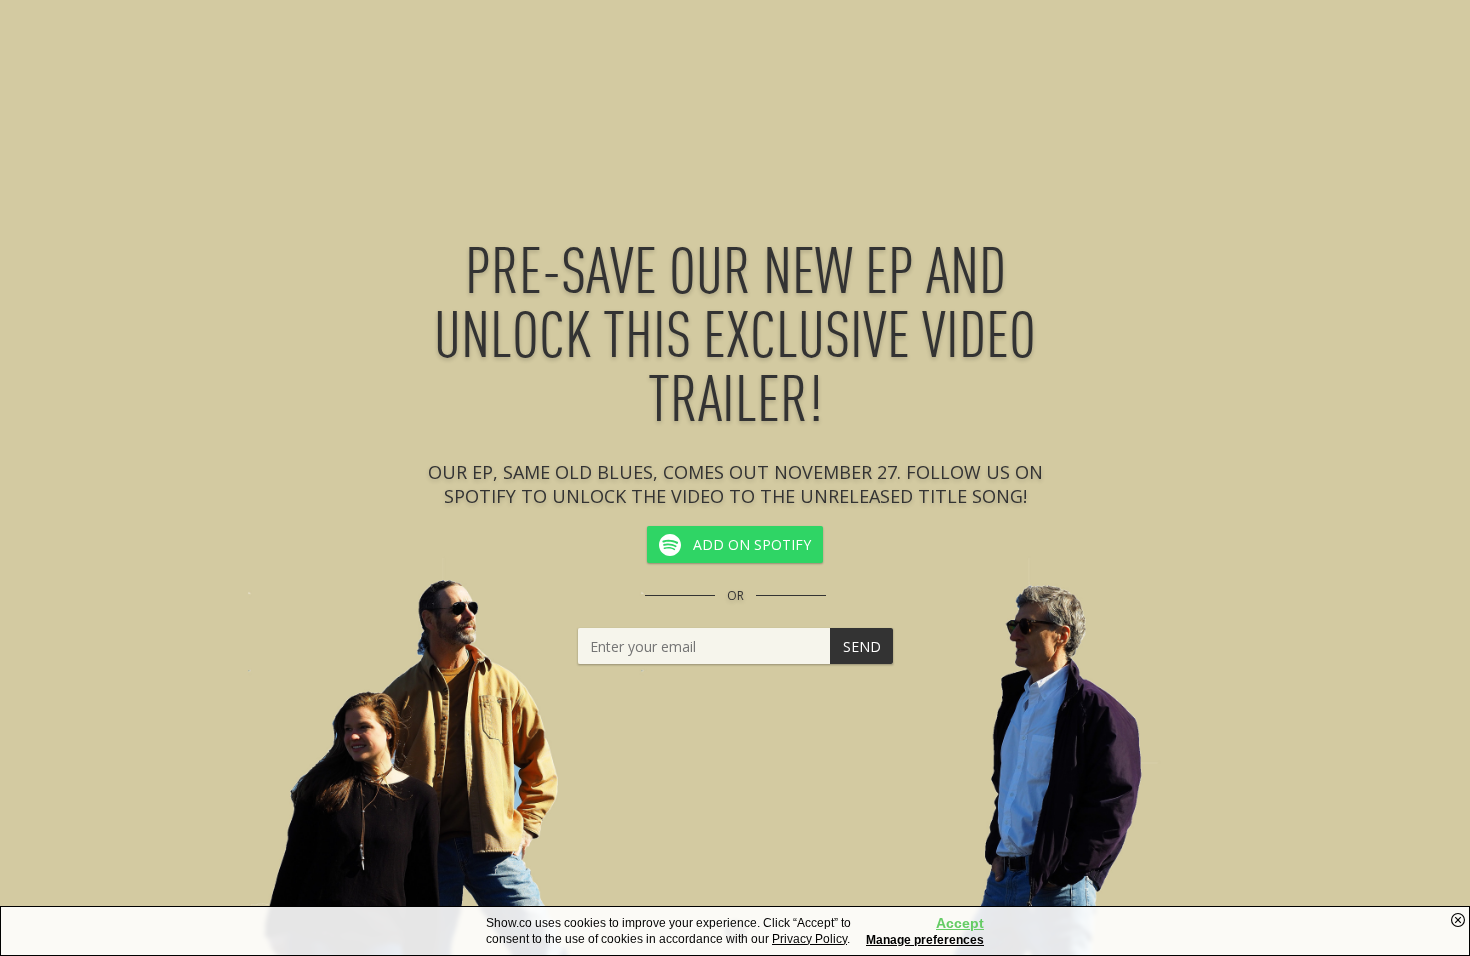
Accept (960, 923)
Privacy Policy (809, 939)
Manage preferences (925, 940)
